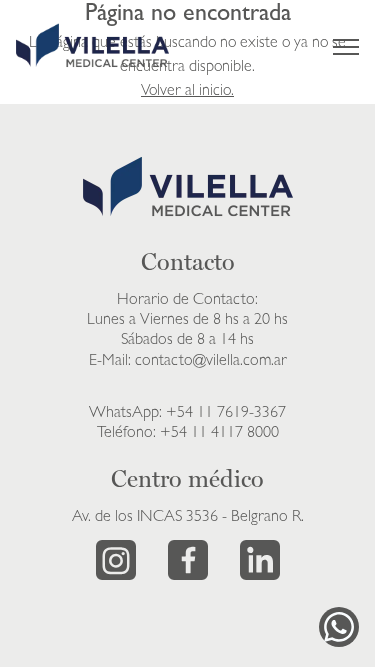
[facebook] (188, 560)
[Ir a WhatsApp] (339, 627)
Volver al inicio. (187, 92)
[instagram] (116, 560)
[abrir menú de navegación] (346, 47)
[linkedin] (260, 560)
